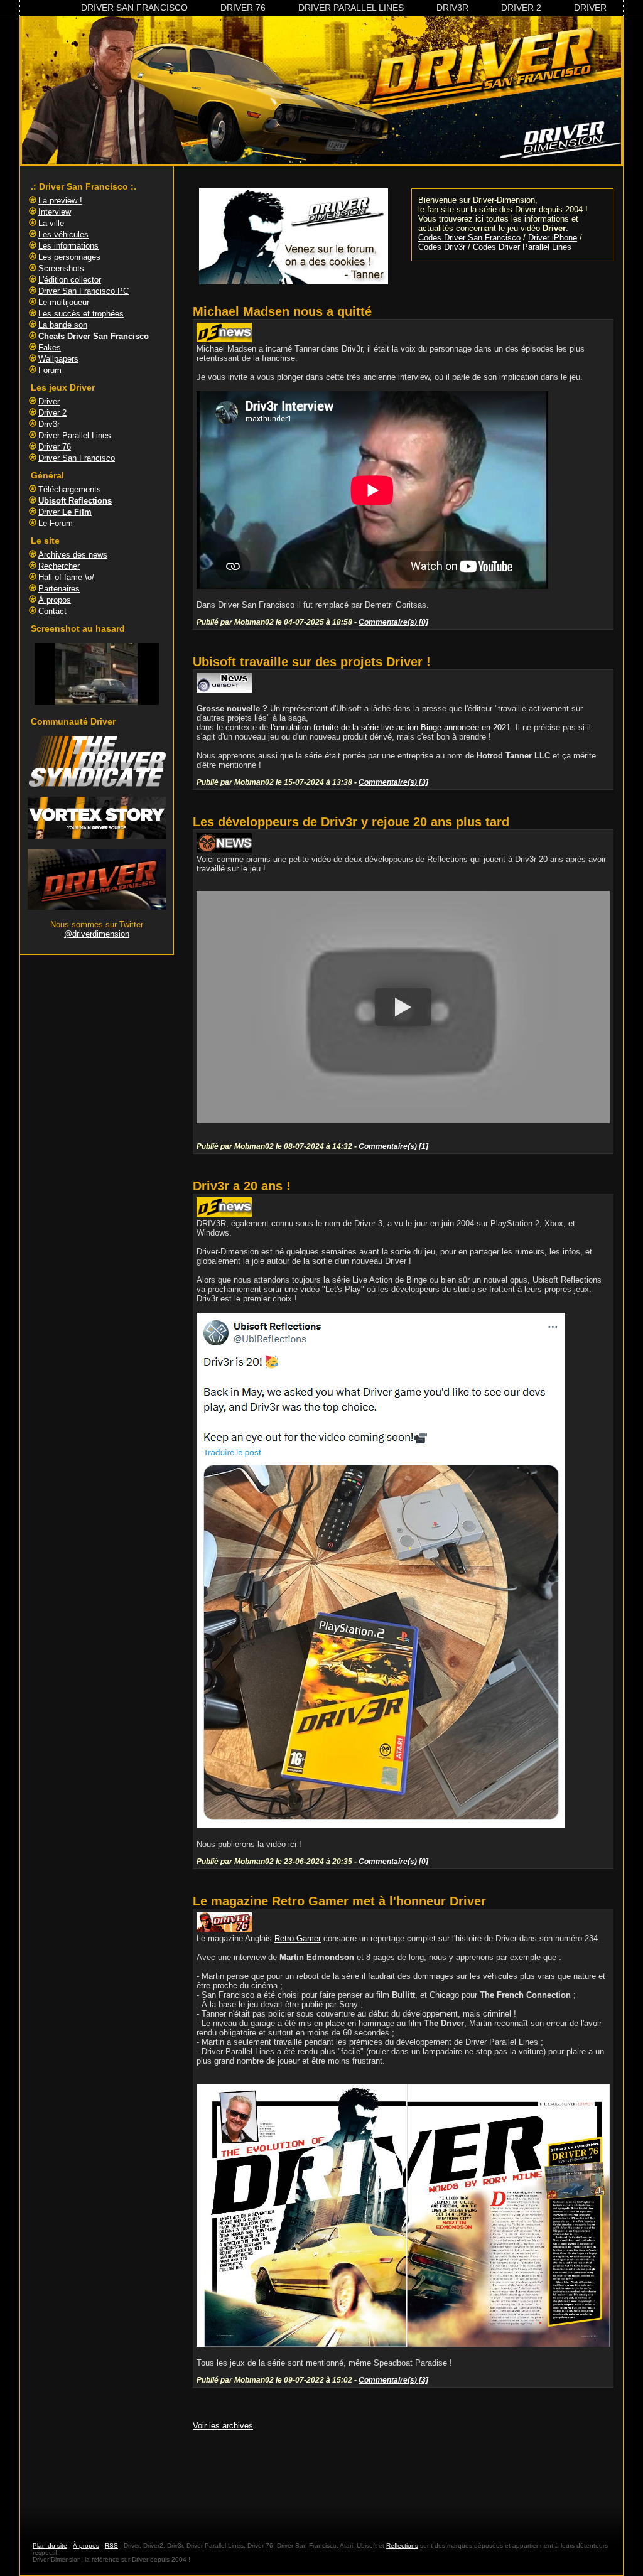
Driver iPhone (553, 238)
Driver (590, 8)
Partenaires (59, 589)
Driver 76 (243, 8)
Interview (55, 212)
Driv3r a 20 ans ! (242, 1186)
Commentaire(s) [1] (393, 1146)
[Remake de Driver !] (97, 784)
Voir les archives (223, 2426)
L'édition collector (70, 280)
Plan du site (50, 2546)
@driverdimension (97, 934)
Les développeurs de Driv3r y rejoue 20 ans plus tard (351, 822)
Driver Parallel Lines (351, 8)
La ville (51, 223)
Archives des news (73, 555)
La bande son (63, 325)
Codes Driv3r (442, 247)
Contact (52, 611)
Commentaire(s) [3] (393, 782)
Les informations (68, 246)
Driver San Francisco (134, 8)
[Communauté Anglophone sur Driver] (97, 907)
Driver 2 (521, 8)
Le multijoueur (64, 302)
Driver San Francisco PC (84, 291)
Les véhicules (63, 234)
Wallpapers (58, 359)
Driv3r (452, 8)
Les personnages (69, 257)
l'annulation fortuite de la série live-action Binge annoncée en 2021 (391, 727)
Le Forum (56, 523)
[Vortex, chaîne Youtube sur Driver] (97, 836)
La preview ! (60, 201)
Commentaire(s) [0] (393, 622)
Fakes (50, 348)
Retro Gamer (298, 1938)
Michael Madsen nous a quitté (282, 311)
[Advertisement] (403, 2474)
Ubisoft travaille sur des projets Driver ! (312, 662)
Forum (50, 370)
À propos (55, 600)
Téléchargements (70, 489)
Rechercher (59, 566)
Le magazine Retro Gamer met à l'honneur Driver (339, 1901)
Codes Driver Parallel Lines (522, 247)
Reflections (402, 2546)
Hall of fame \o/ (66, 577)
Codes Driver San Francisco (469, 238)
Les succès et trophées (81, 314)
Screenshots (61, 268)
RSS (111, 2546)
